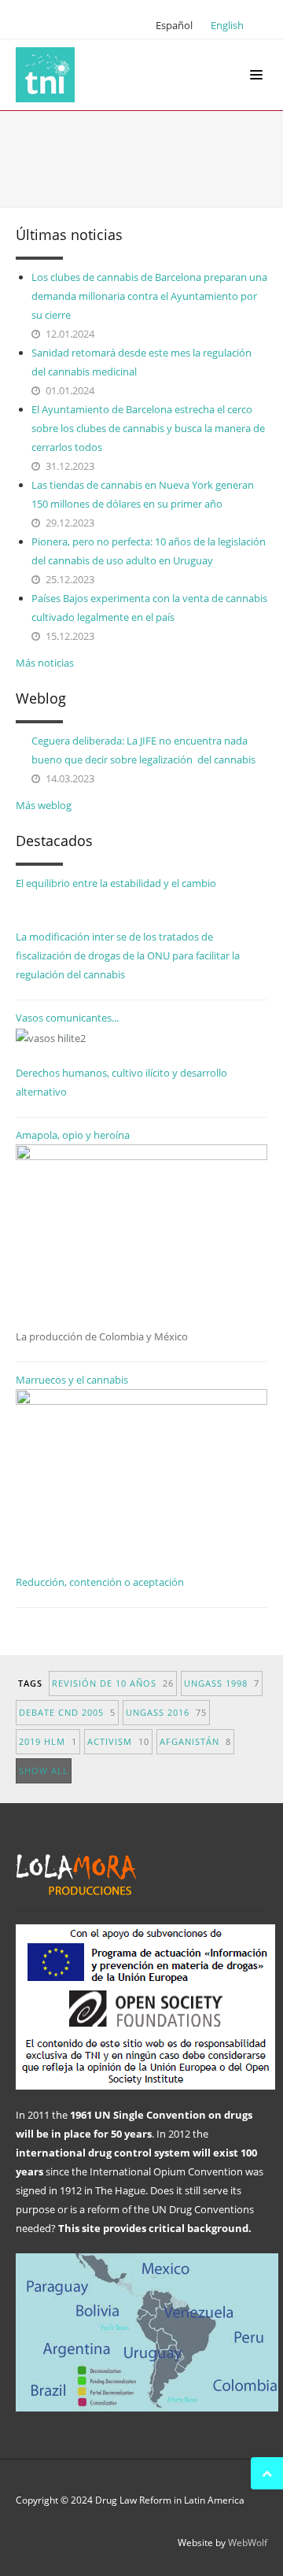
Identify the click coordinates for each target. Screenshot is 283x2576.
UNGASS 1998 (222, 1683)
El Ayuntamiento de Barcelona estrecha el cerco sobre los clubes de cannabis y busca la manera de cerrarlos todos (148, 428)
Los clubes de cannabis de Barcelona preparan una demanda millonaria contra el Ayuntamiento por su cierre (149, 296)
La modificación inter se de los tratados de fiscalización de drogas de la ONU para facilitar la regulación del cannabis (128, 955)
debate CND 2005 (67, 1712)
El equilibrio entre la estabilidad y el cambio (116, 883)
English (227, 25)
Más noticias (45, 663)
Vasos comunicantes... (67, 1018)
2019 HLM (48, 1741)
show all (44, 1770)
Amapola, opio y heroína (102, 1236)
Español (174, 25)
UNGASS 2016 (166, 1712)
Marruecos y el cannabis (72, 1380)
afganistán (195, 1741)
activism (118, 1741)
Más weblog (44, 805)
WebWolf (248, 2543)
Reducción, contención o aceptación (100, 1582)
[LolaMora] (49, 75)
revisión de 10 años (113, 1683)
